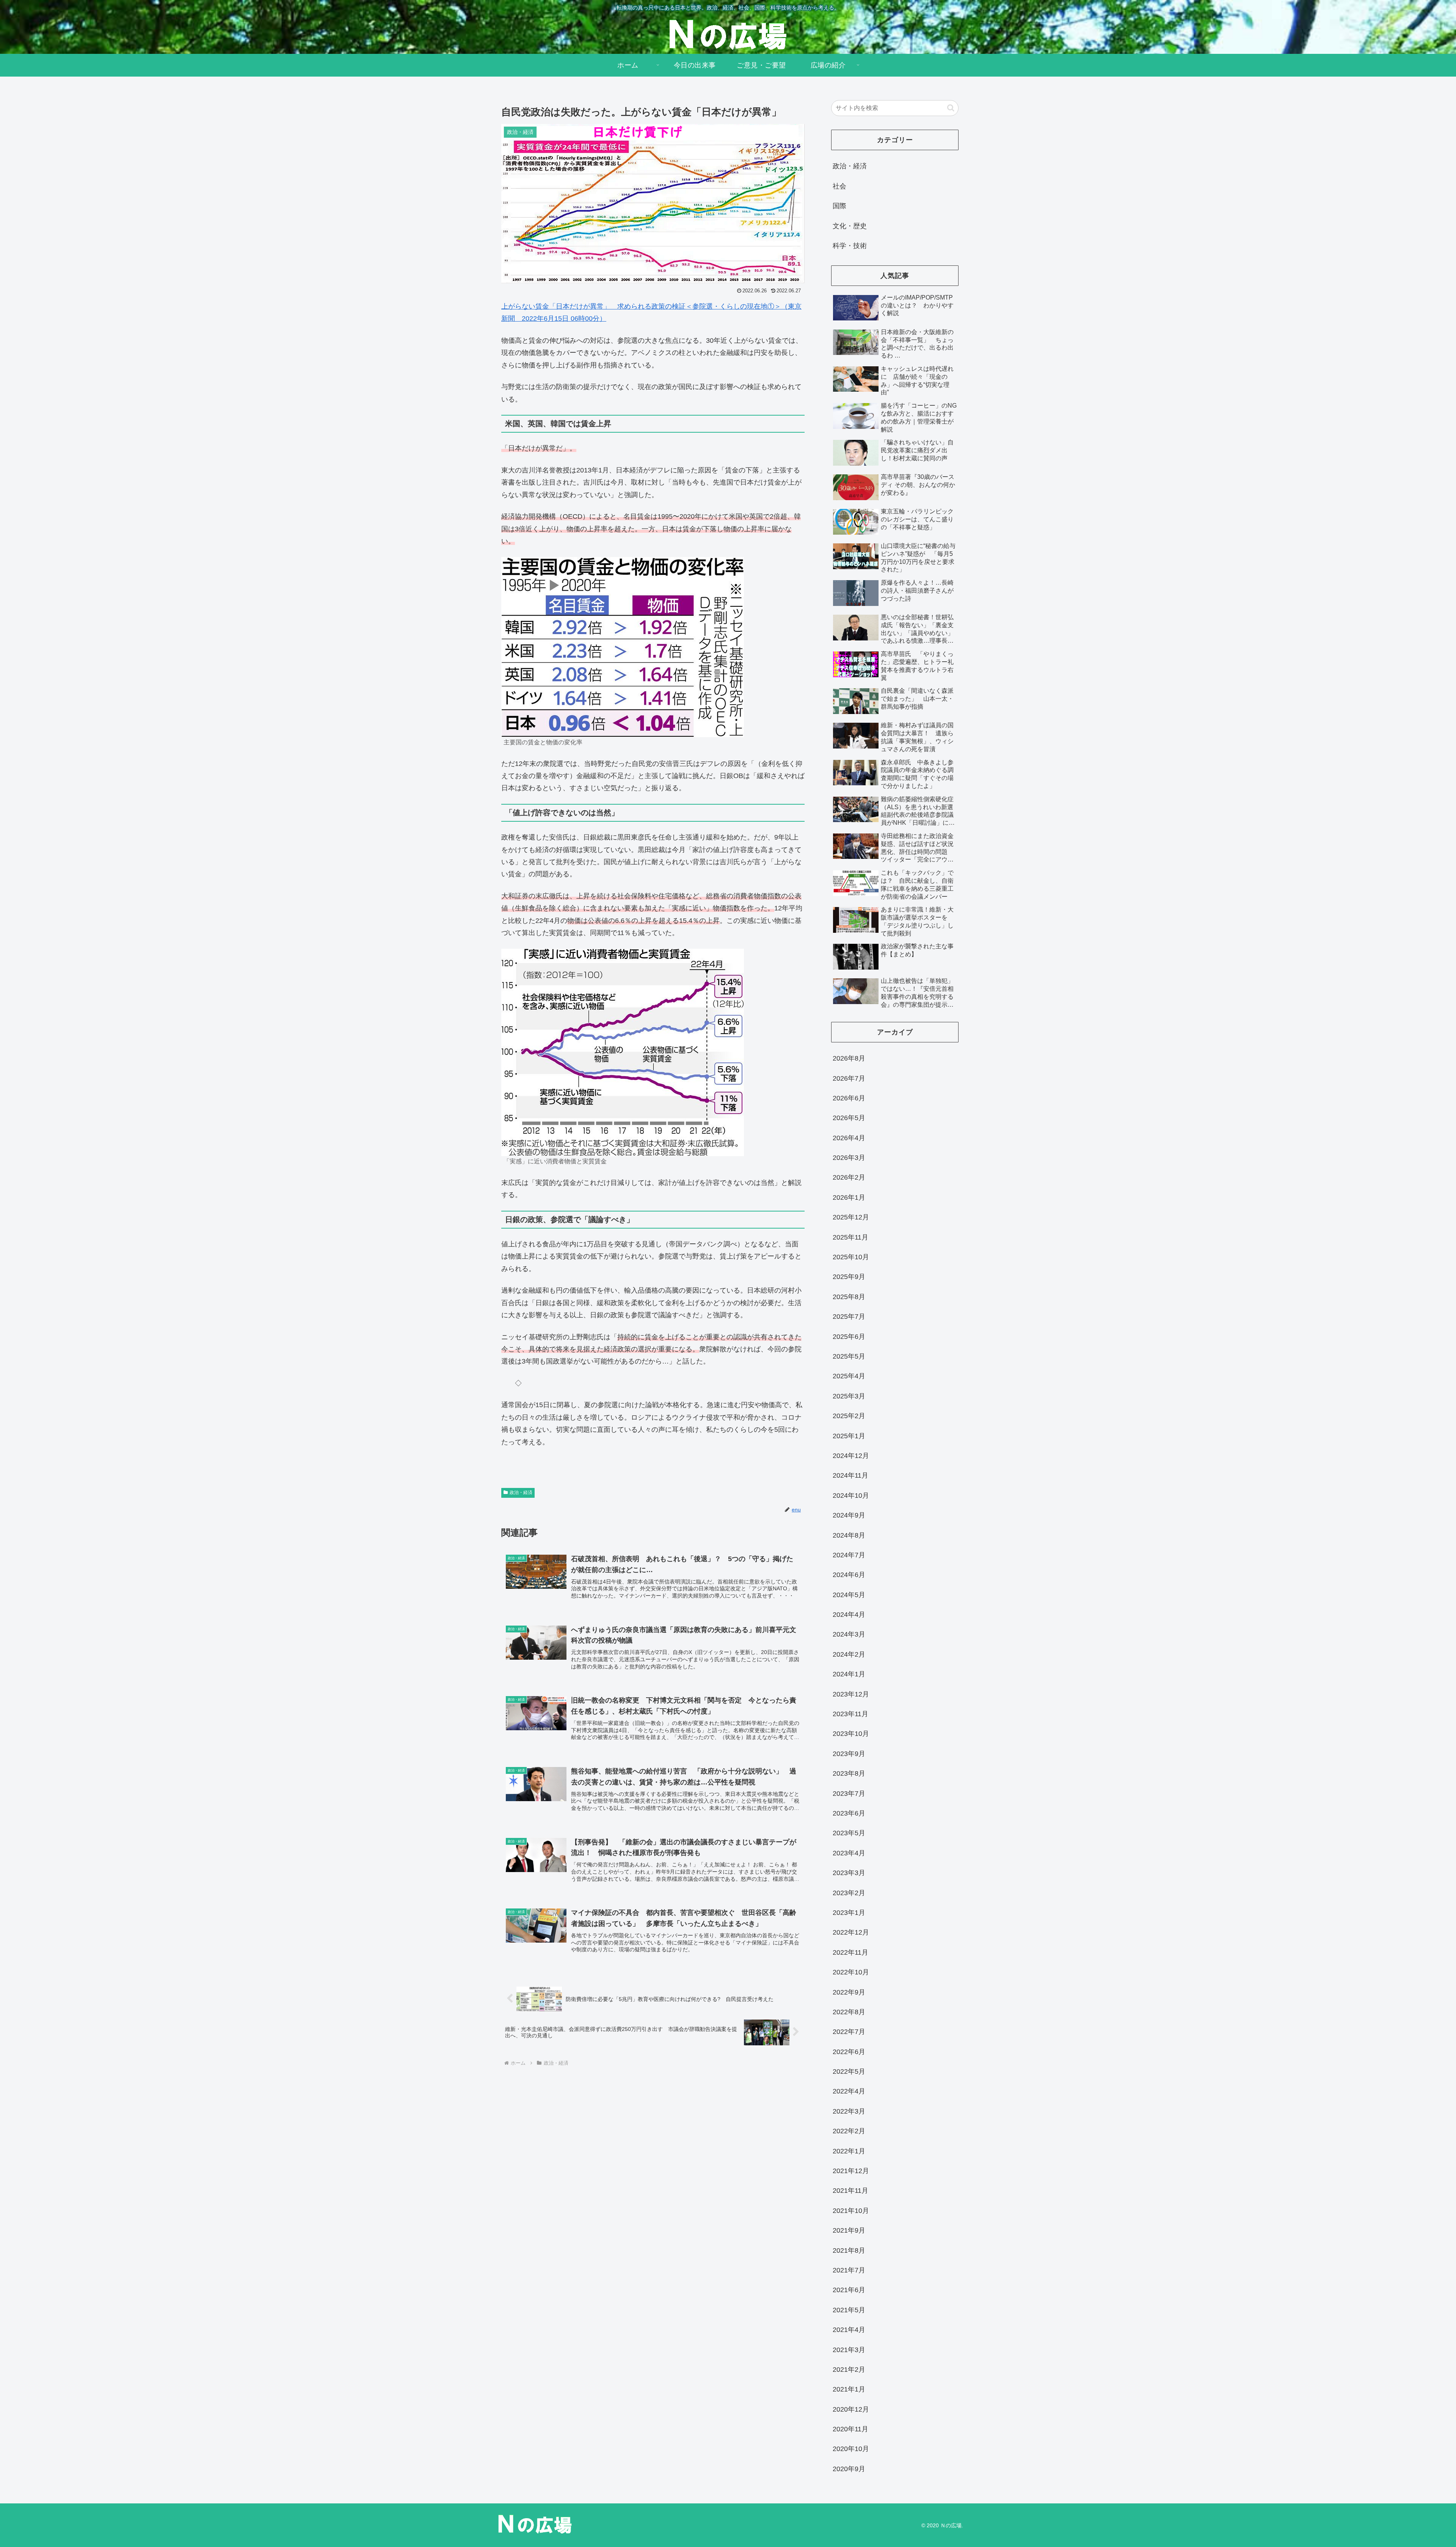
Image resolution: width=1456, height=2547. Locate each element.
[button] (951, 108)
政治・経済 (521, 1492)
